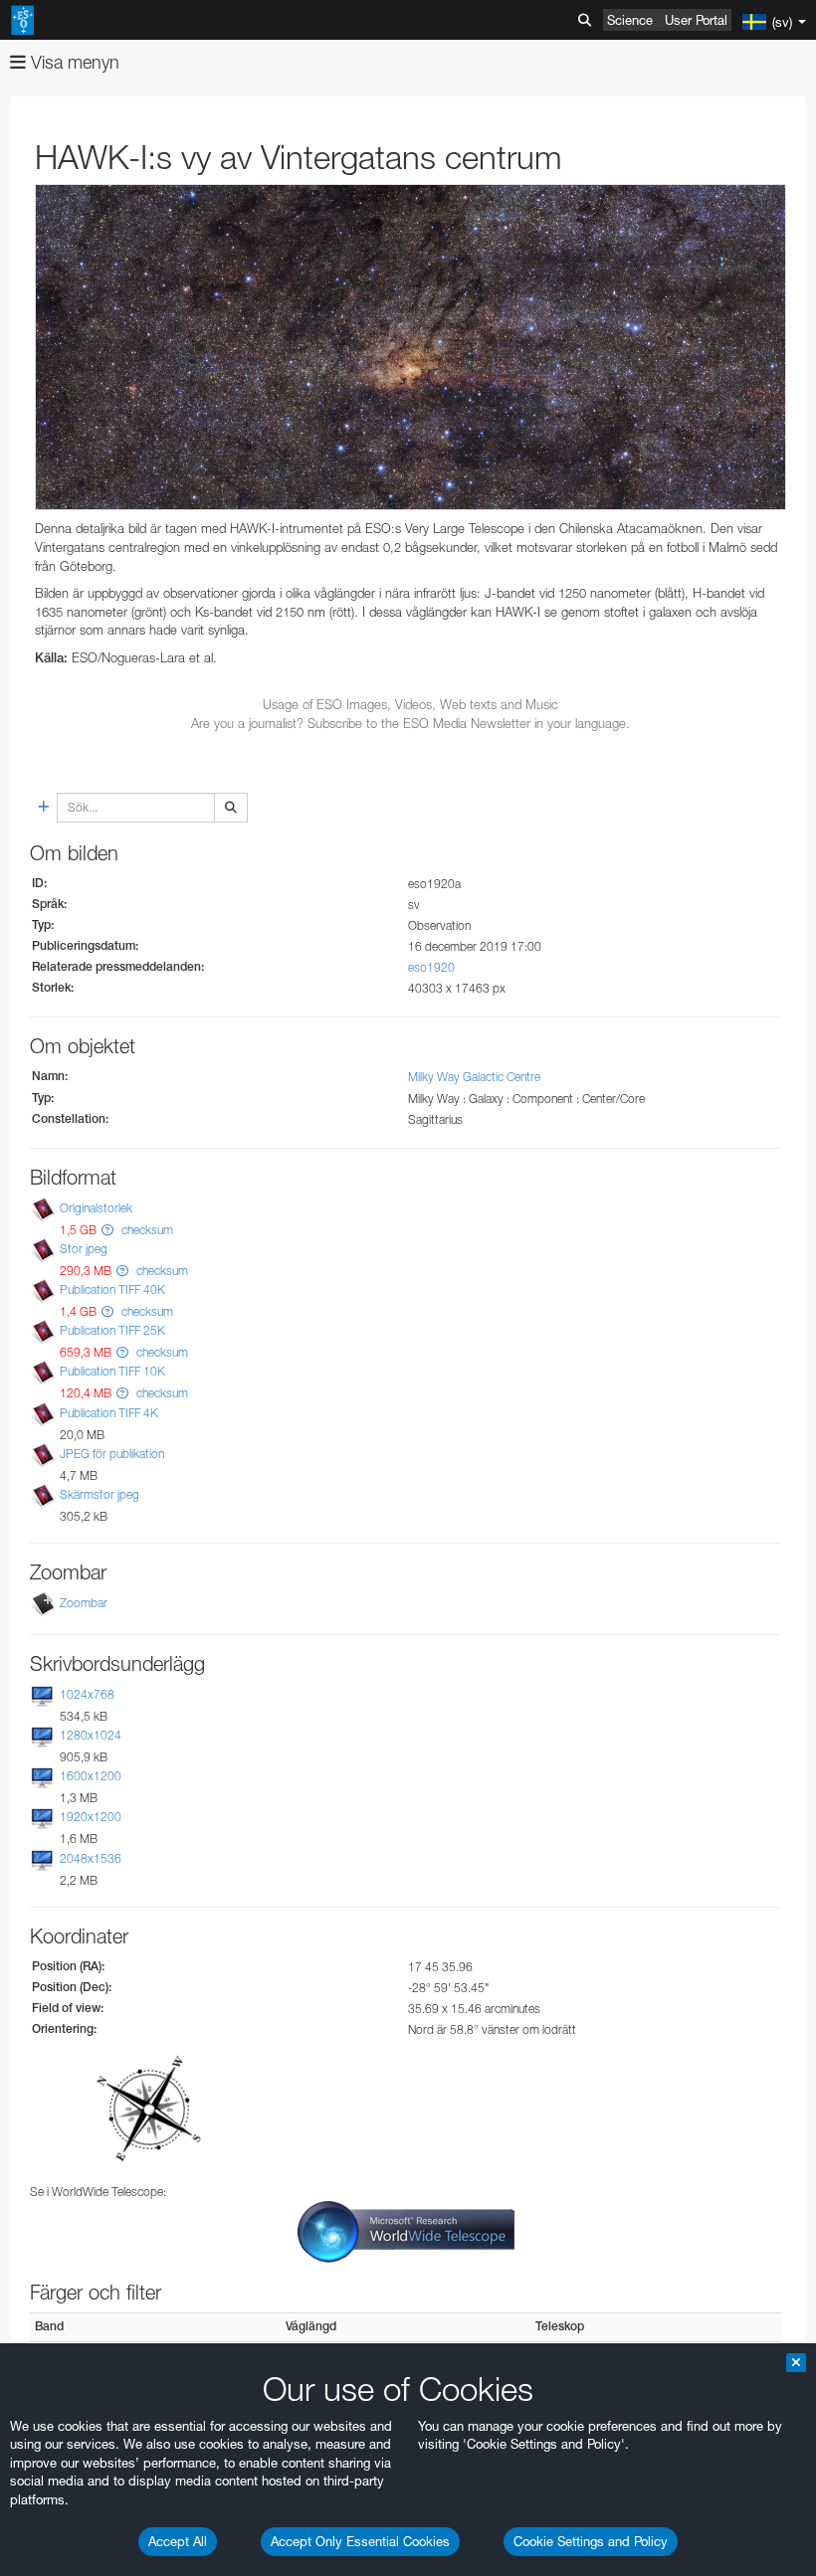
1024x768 (87, 1694)
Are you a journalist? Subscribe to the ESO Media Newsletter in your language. (410, 723)
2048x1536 (91, 1858)
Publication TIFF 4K (109, 1413)
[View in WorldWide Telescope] (406, 2231)
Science (630, 20)
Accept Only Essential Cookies (360, 2541)
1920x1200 (91, 1817)
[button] (107, 1230)
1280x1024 (91, 1735)
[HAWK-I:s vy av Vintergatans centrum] (410, 347)
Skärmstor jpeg (100, 1494)
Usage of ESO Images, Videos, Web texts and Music (410, 704)
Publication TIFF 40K (112, 1289)
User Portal (696, 20)
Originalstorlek (96, 1208)
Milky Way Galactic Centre (474, 1077)
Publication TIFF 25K (112, 1330)
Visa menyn (73, 62)
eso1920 (431, 967)
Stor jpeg (84, 1249)
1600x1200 (91, 1776)
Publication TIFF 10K (112, 1371)
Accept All (178, 2541)
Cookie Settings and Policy (591, 2541)
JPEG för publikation (112, 1454)
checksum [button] (146, 1230)
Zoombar (84, 1603)
